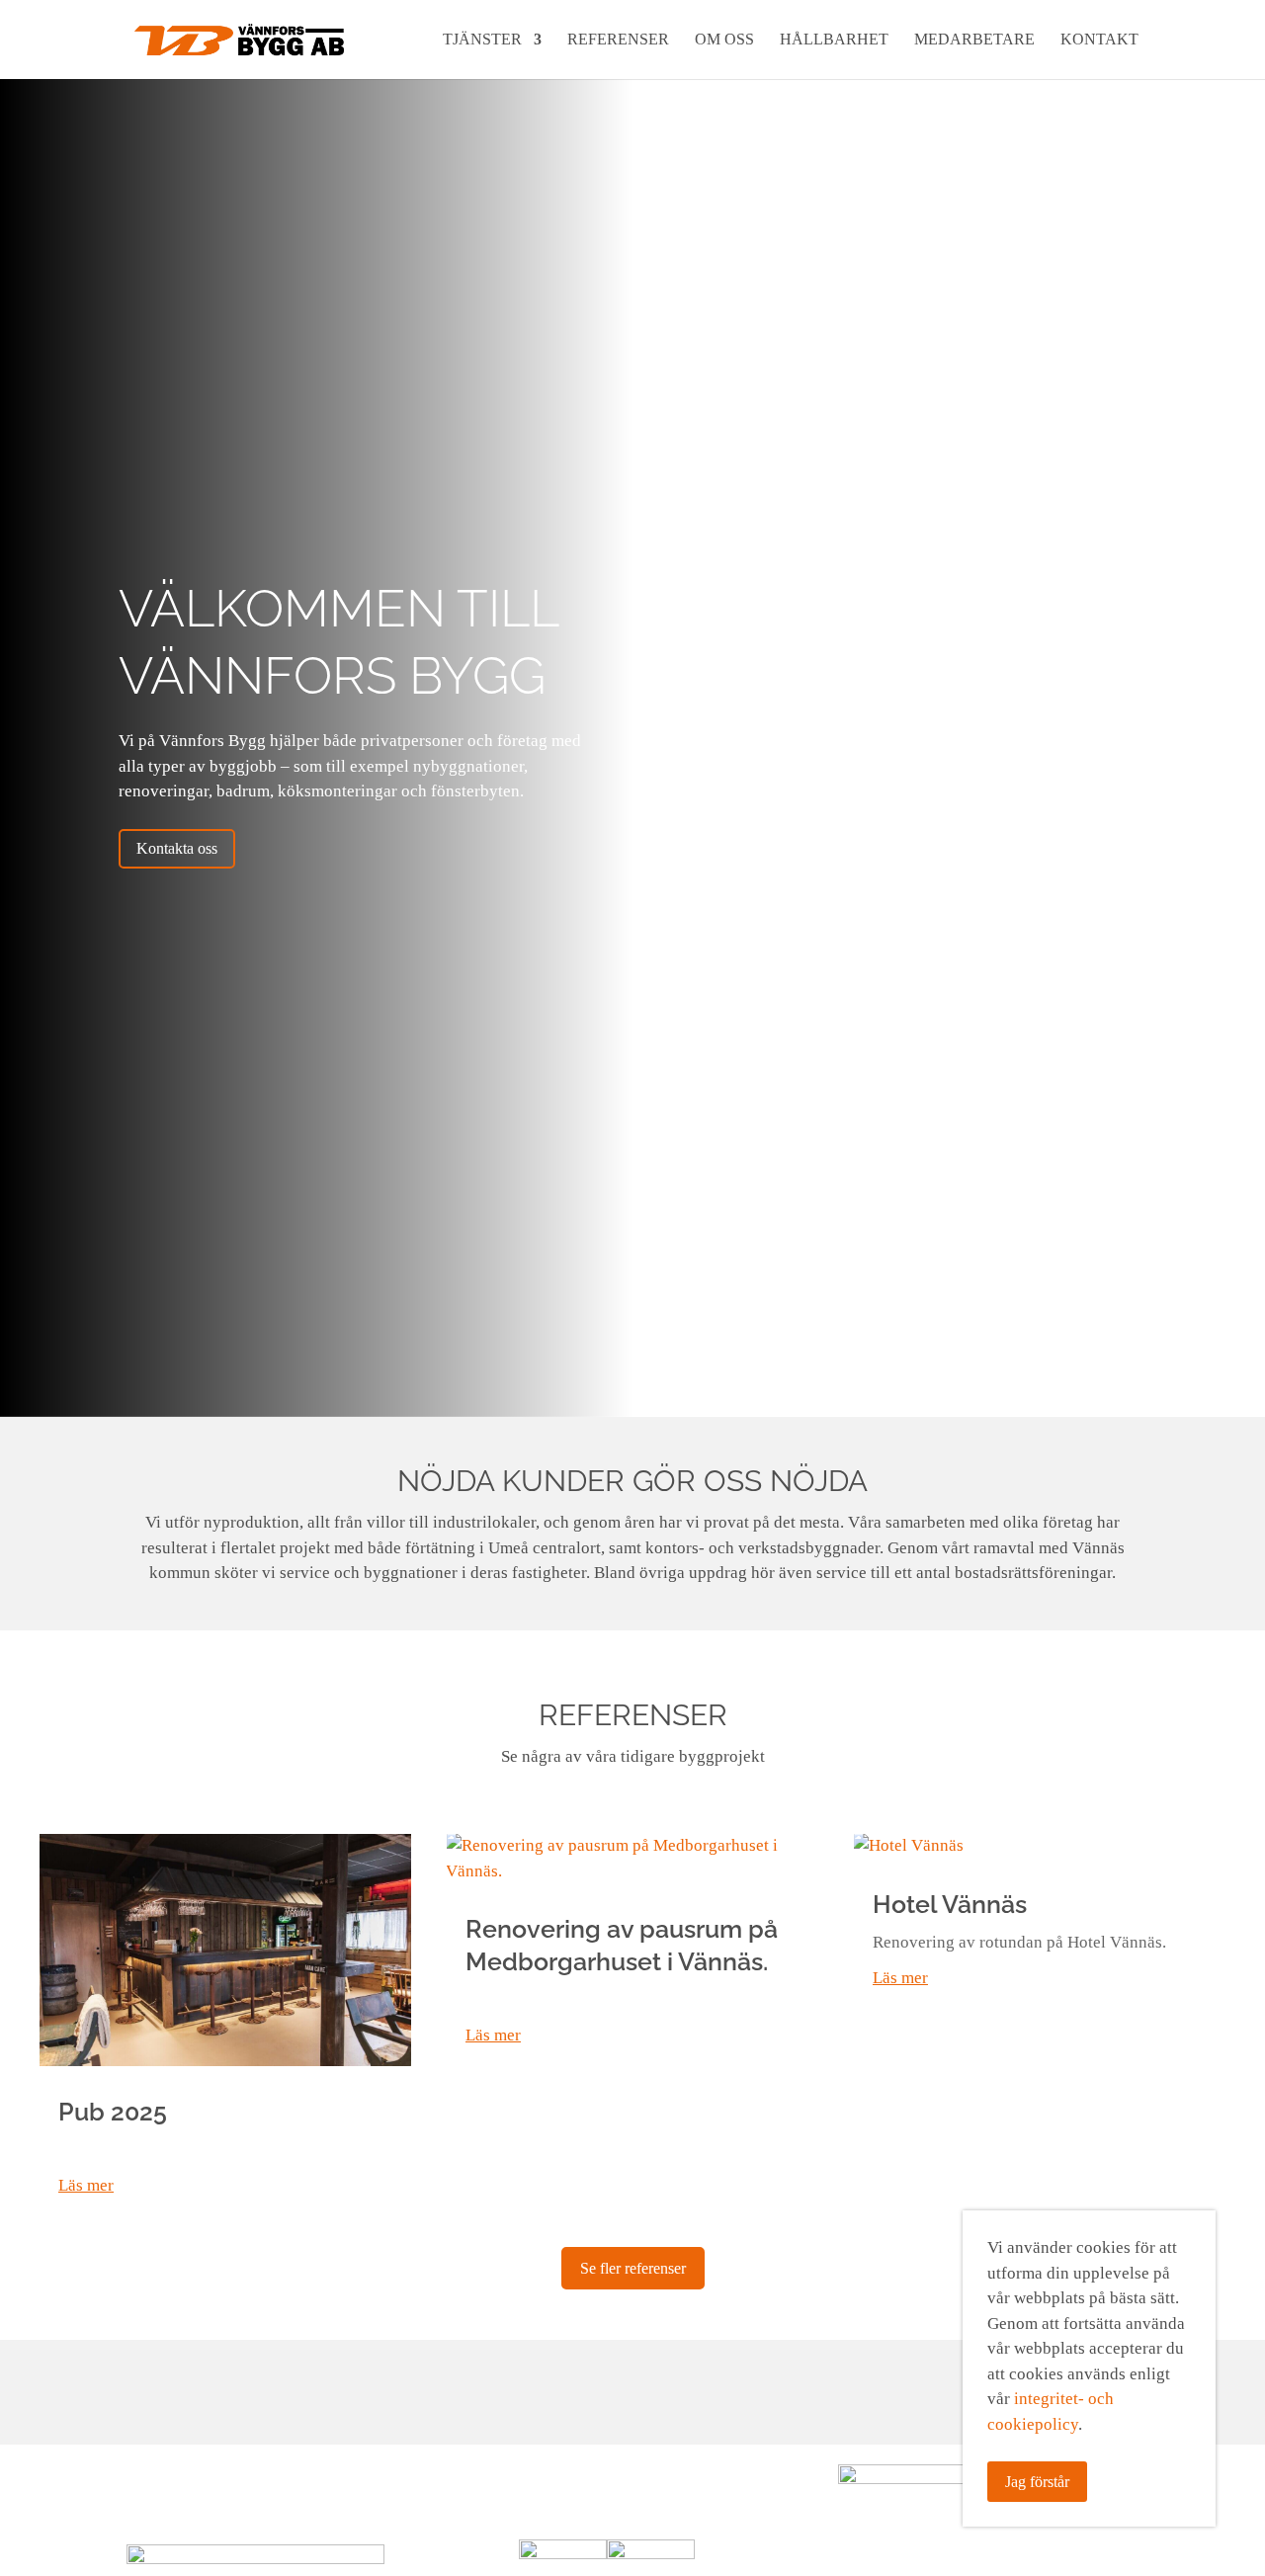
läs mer (86, 2185)
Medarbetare (974, 40)
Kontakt (1099, 40)
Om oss (724, 40)
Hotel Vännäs (950, 1904)
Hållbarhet (834, 40)
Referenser (618, 40)
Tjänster (482, 40)
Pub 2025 (113, 2112)
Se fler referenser (633, 2268)
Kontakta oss (177, 848)
